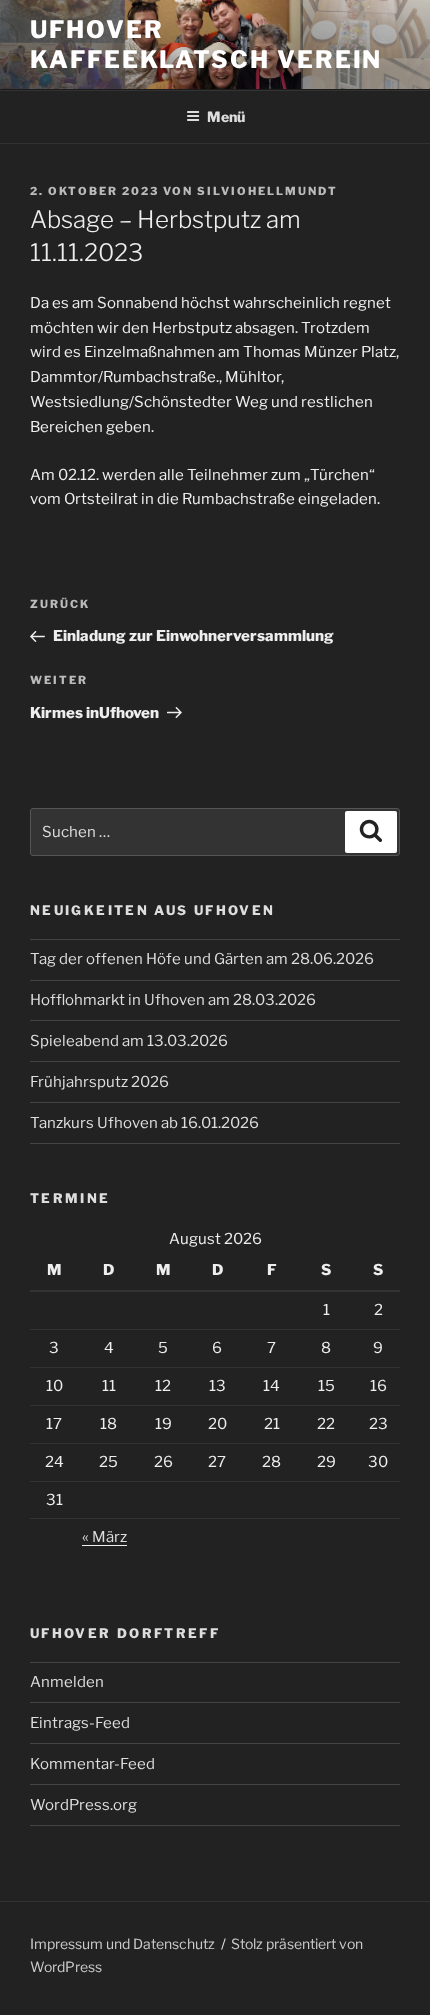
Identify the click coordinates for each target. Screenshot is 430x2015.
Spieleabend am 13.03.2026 (129, 1041)
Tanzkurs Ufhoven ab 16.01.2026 (144, 1123)
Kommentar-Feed (92, 1764)
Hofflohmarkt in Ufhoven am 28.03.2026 (173, 1000)
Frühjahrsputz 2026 (99, 1082)
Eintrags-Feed (80, 1723)
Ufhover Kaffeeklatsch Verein (206, 44)
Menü (226, 116)
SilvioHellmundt (267, 191)
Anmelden (67, 1682)
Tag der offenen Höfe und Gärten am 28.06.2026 (202, 959)
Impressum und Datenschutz (122, 1943)
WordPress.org (83, 1805)
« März (104, 1537)
